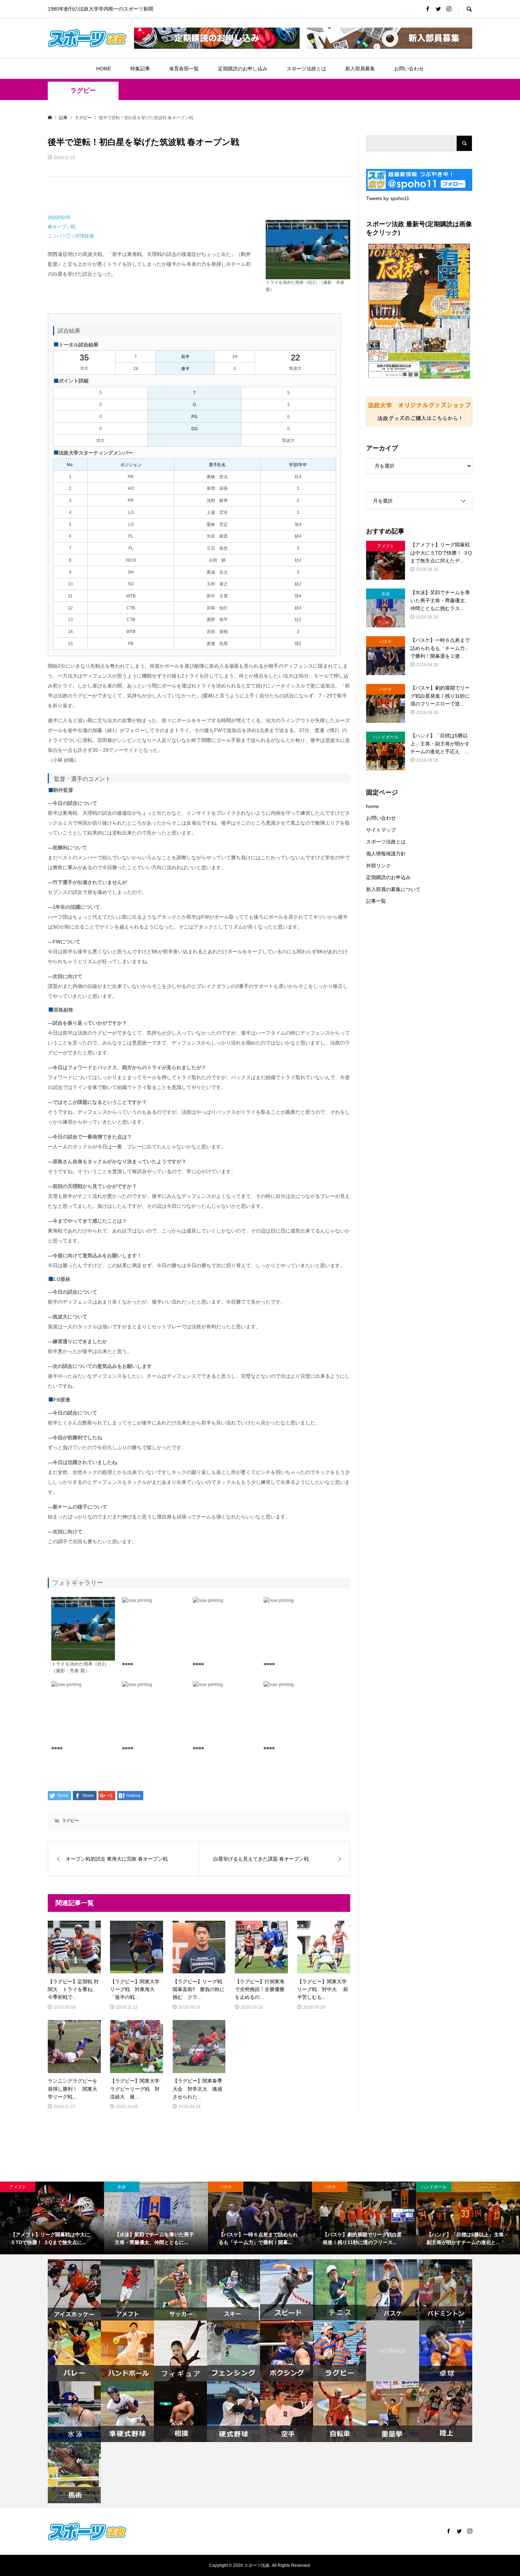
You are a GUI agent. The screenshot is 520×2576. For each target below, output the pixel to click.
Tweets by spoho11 (388, 198)
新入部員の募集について (393, 889)
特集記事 (140, 69)
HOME (104, 69)
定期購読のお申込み (388, 877)
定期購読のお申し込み (243, 69)
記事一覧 (376, 901)
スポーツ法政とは (306, 69)
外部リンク (379, 866)
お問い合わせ (409, 69)
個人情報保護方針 (386, 854)
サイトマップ (381, 830)
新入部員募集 (360, 69)
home (372, 806)
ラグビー (83, 90)
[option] (52, 2218)
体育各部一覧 (184, 69)
